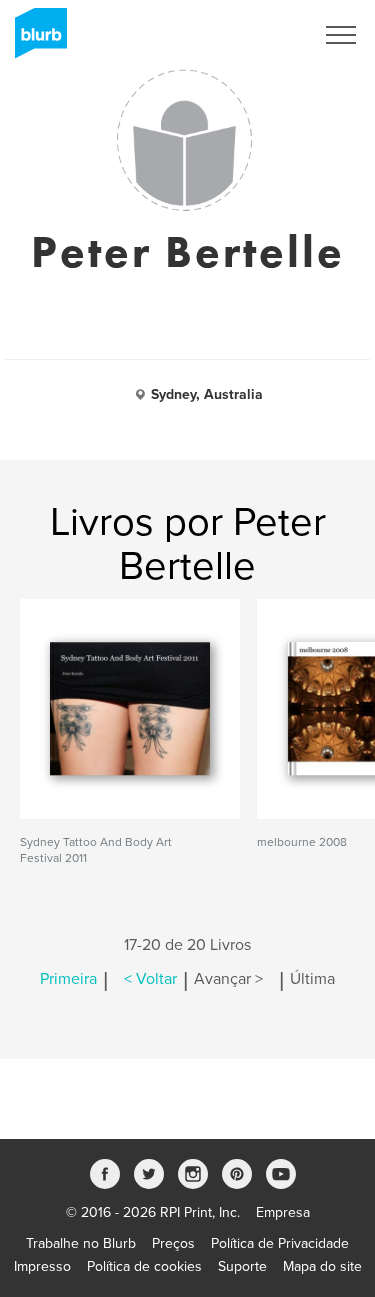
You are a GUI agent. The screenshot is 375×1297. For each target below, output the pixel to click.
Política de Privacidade (280, 1243)
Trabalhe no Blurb (81, 1243)
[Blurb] (35, 40)
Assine (266, 35)
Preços (173, 1243)
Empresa (283, 1212)
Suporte (242, 1266)
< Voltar (150, 979)
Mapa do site (322, 1266)
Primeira (68, 979)
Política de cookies (144, 1266)
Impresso (42, 1266)
